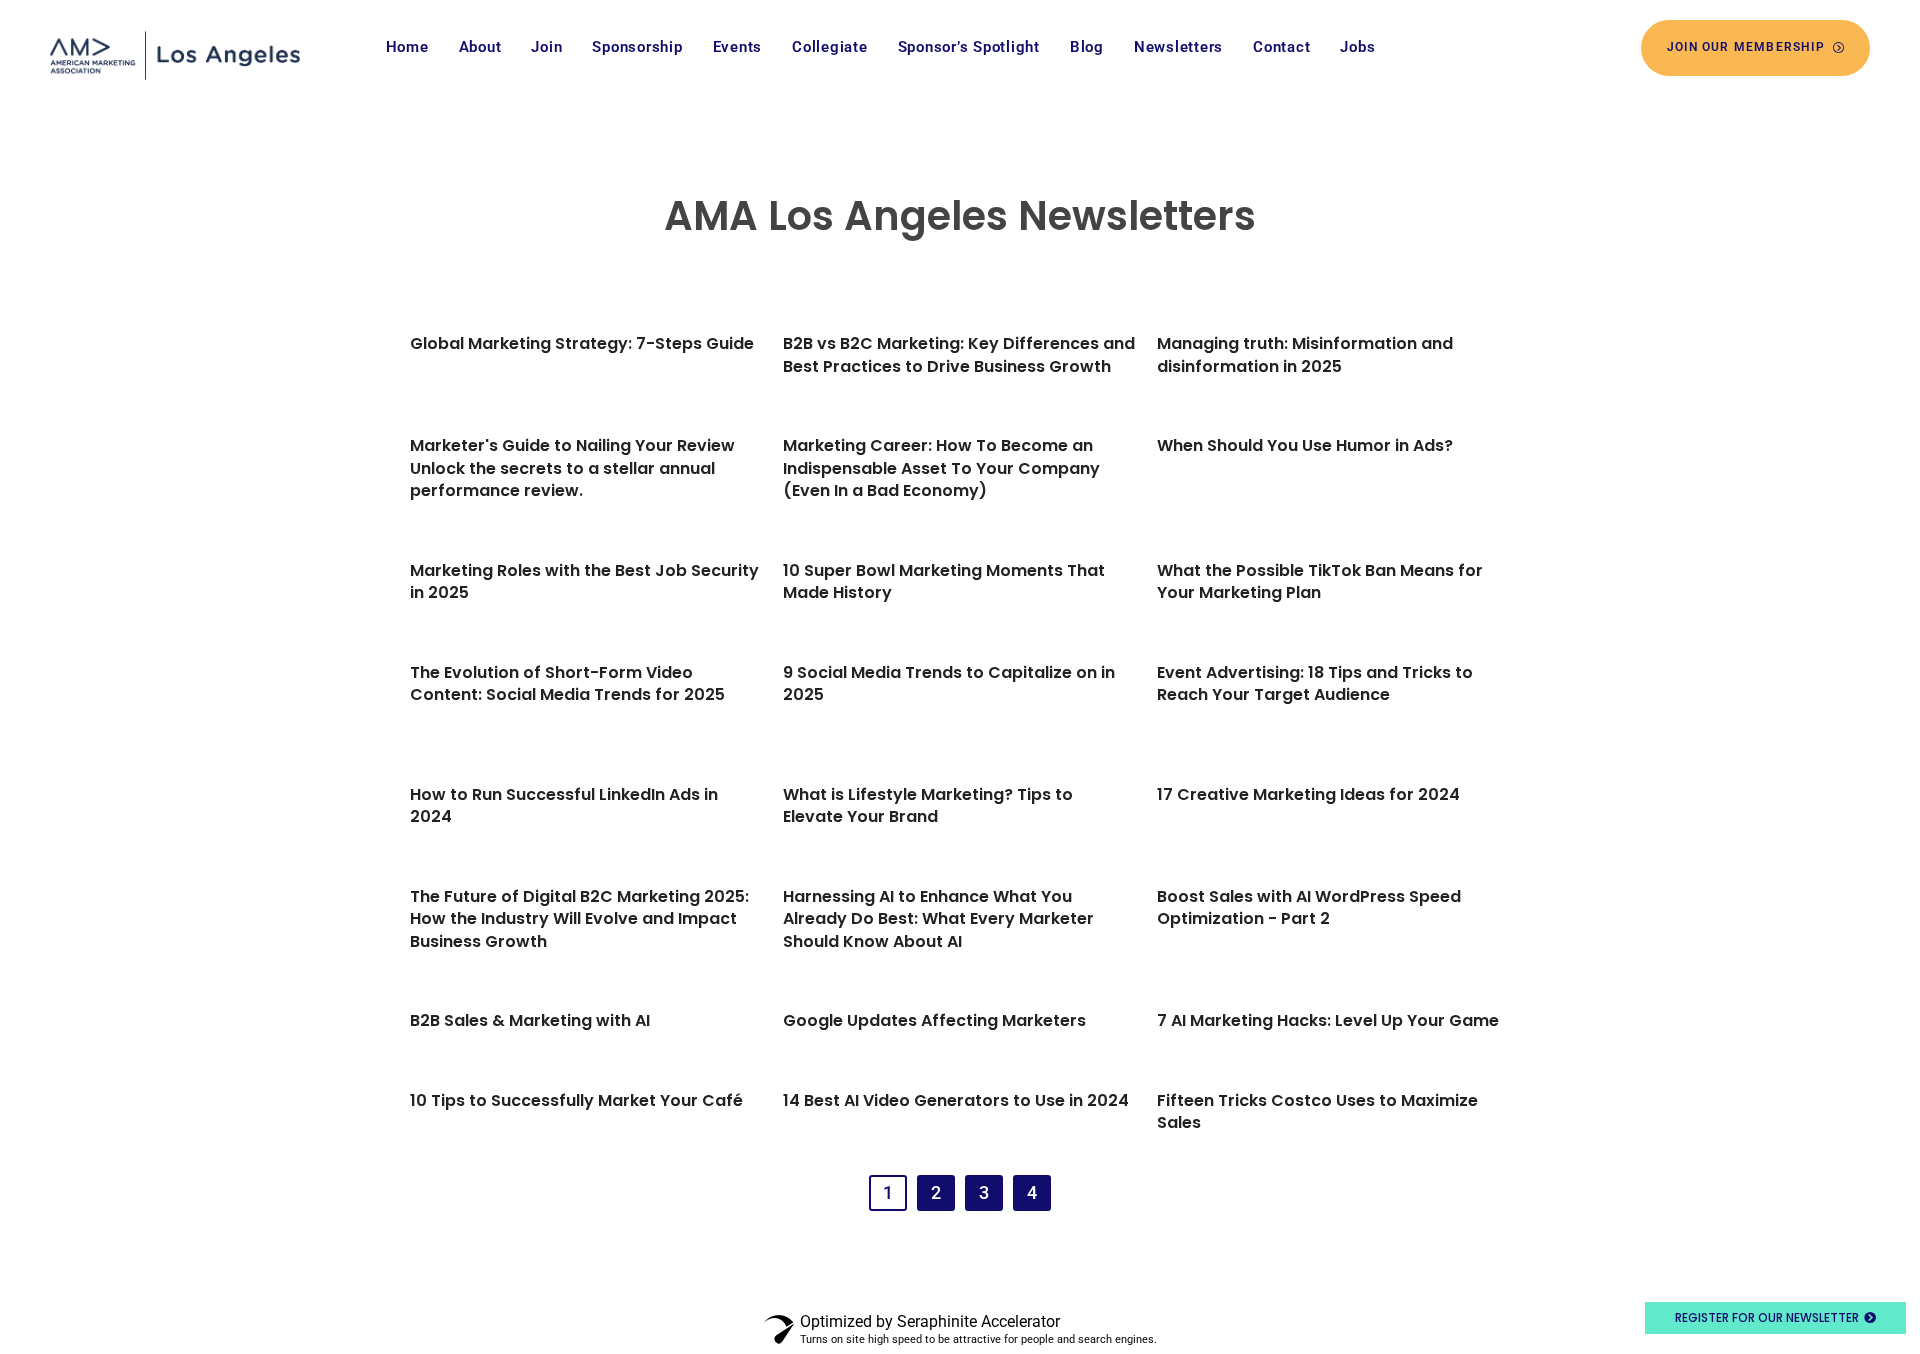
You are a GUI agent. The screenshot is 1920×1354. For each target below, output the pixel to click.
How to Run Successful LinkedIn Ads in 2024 (564, 805)
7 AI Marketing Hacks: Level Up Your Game (1328, 1020)
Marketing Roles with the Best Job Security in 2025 (584, 581)
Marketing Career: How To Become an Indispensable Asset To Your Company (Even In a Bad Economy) (941, 468)
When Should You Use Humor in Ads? (1305, 445)
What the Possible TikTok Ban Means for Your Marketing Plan (1320, 581)
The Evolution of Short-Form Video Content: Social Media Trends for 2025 (567, 683)
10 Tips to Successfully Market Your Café (576, 1100)
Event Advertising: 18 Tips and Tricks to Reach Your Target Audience (1315, 683)
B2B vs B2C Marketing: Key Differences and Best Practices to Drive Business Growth (959, 354)
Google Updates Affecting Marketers (934, 1020)
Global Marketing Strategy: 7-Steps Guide (582, 343)
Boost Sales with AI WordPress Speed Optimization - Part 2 (1309, 907)
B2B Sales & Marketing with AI (530, 1020)
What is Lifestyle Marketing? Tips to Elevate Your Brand (928, 805)
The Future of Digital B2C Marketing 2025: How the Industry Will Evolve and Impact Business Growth (579, 919)
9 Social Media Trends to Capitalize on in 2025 (949, 683)
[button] (888, 1193)
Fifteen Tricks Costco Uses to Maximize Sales (1317, 1111)
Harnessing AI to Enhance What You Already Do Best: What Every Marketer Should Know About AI (938, 919)
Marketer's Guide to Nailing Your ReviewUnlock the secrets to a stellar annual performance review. (572, 468)
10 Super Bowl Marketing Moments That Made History (944, 581)
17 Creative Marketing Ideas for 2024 (1308, 794)
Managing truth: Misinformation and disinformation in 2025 (1305, 354)
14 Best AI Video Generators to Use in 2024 (956, 1100)
